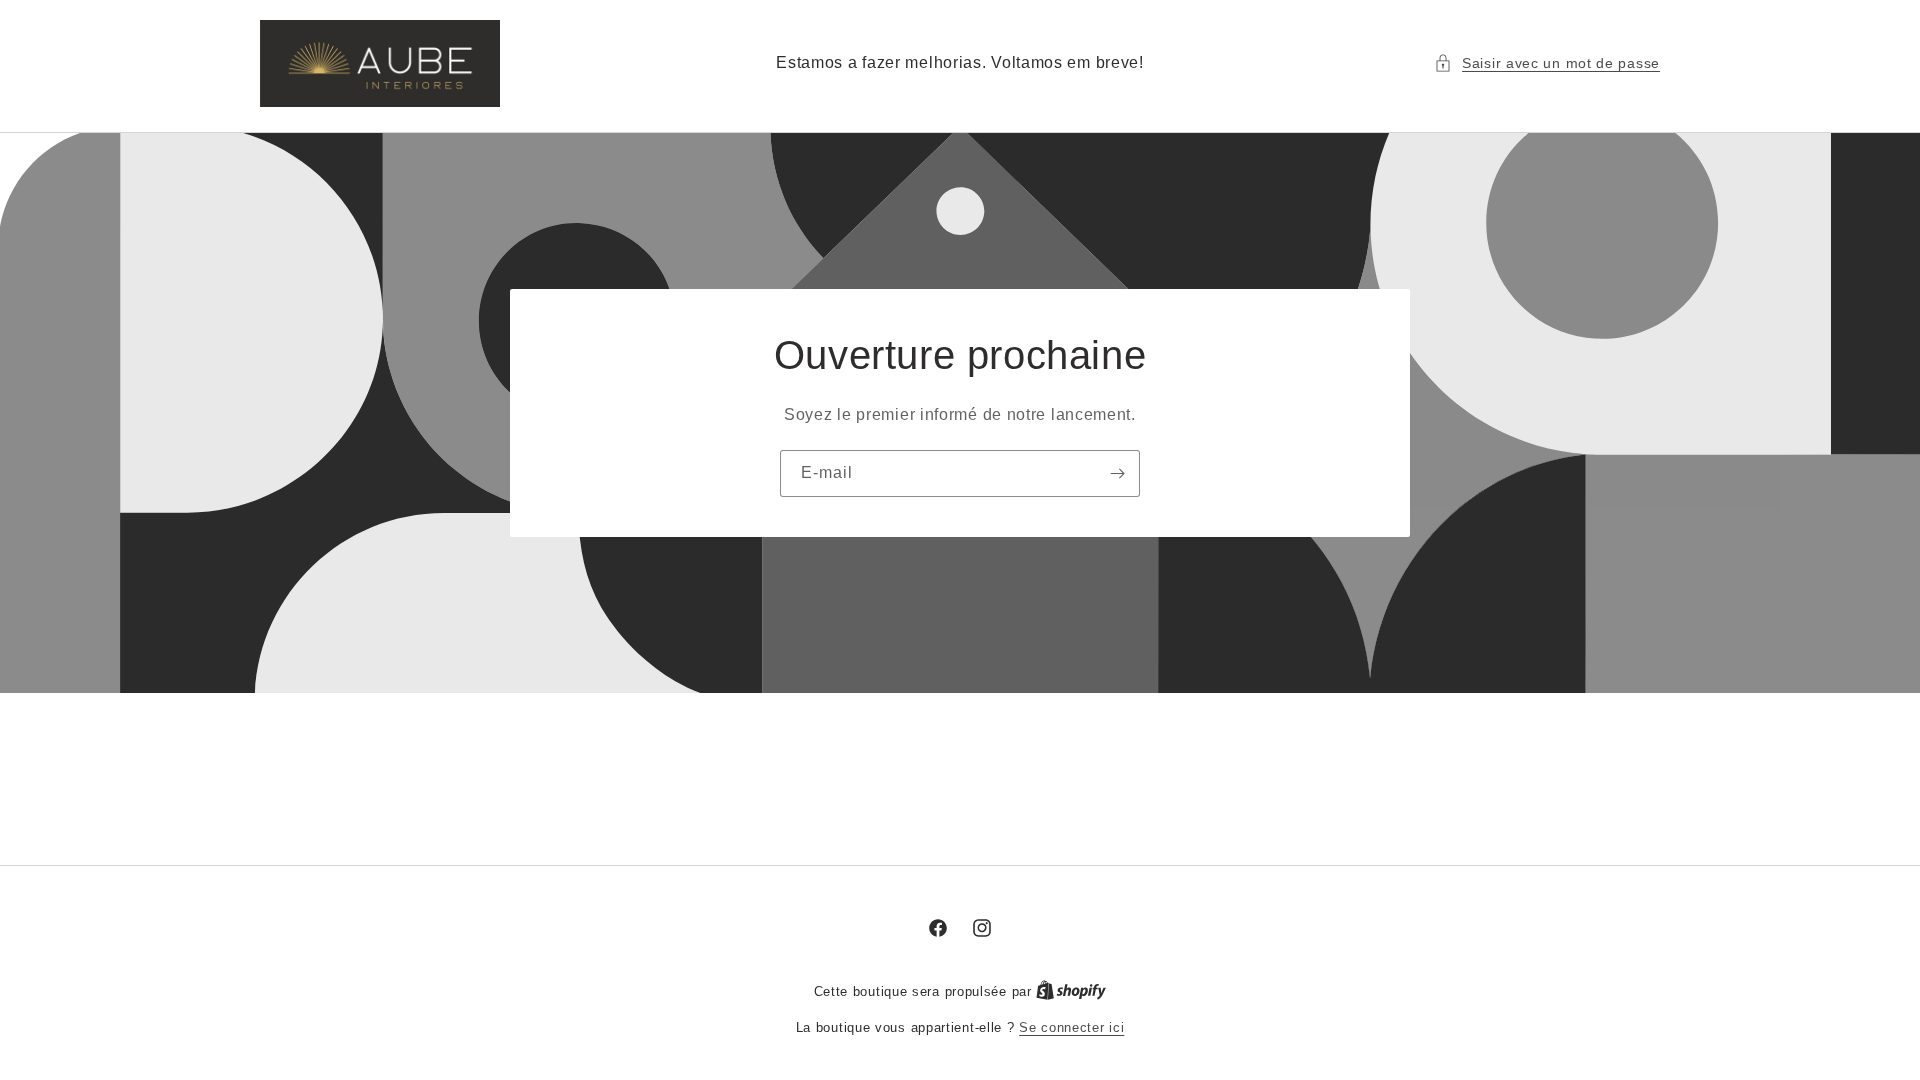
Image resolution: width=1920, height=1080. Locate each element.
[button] (1547, 63)
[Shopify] (1071, 991)
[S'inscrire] (1117, 472)
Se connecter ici (1071, 1027)
